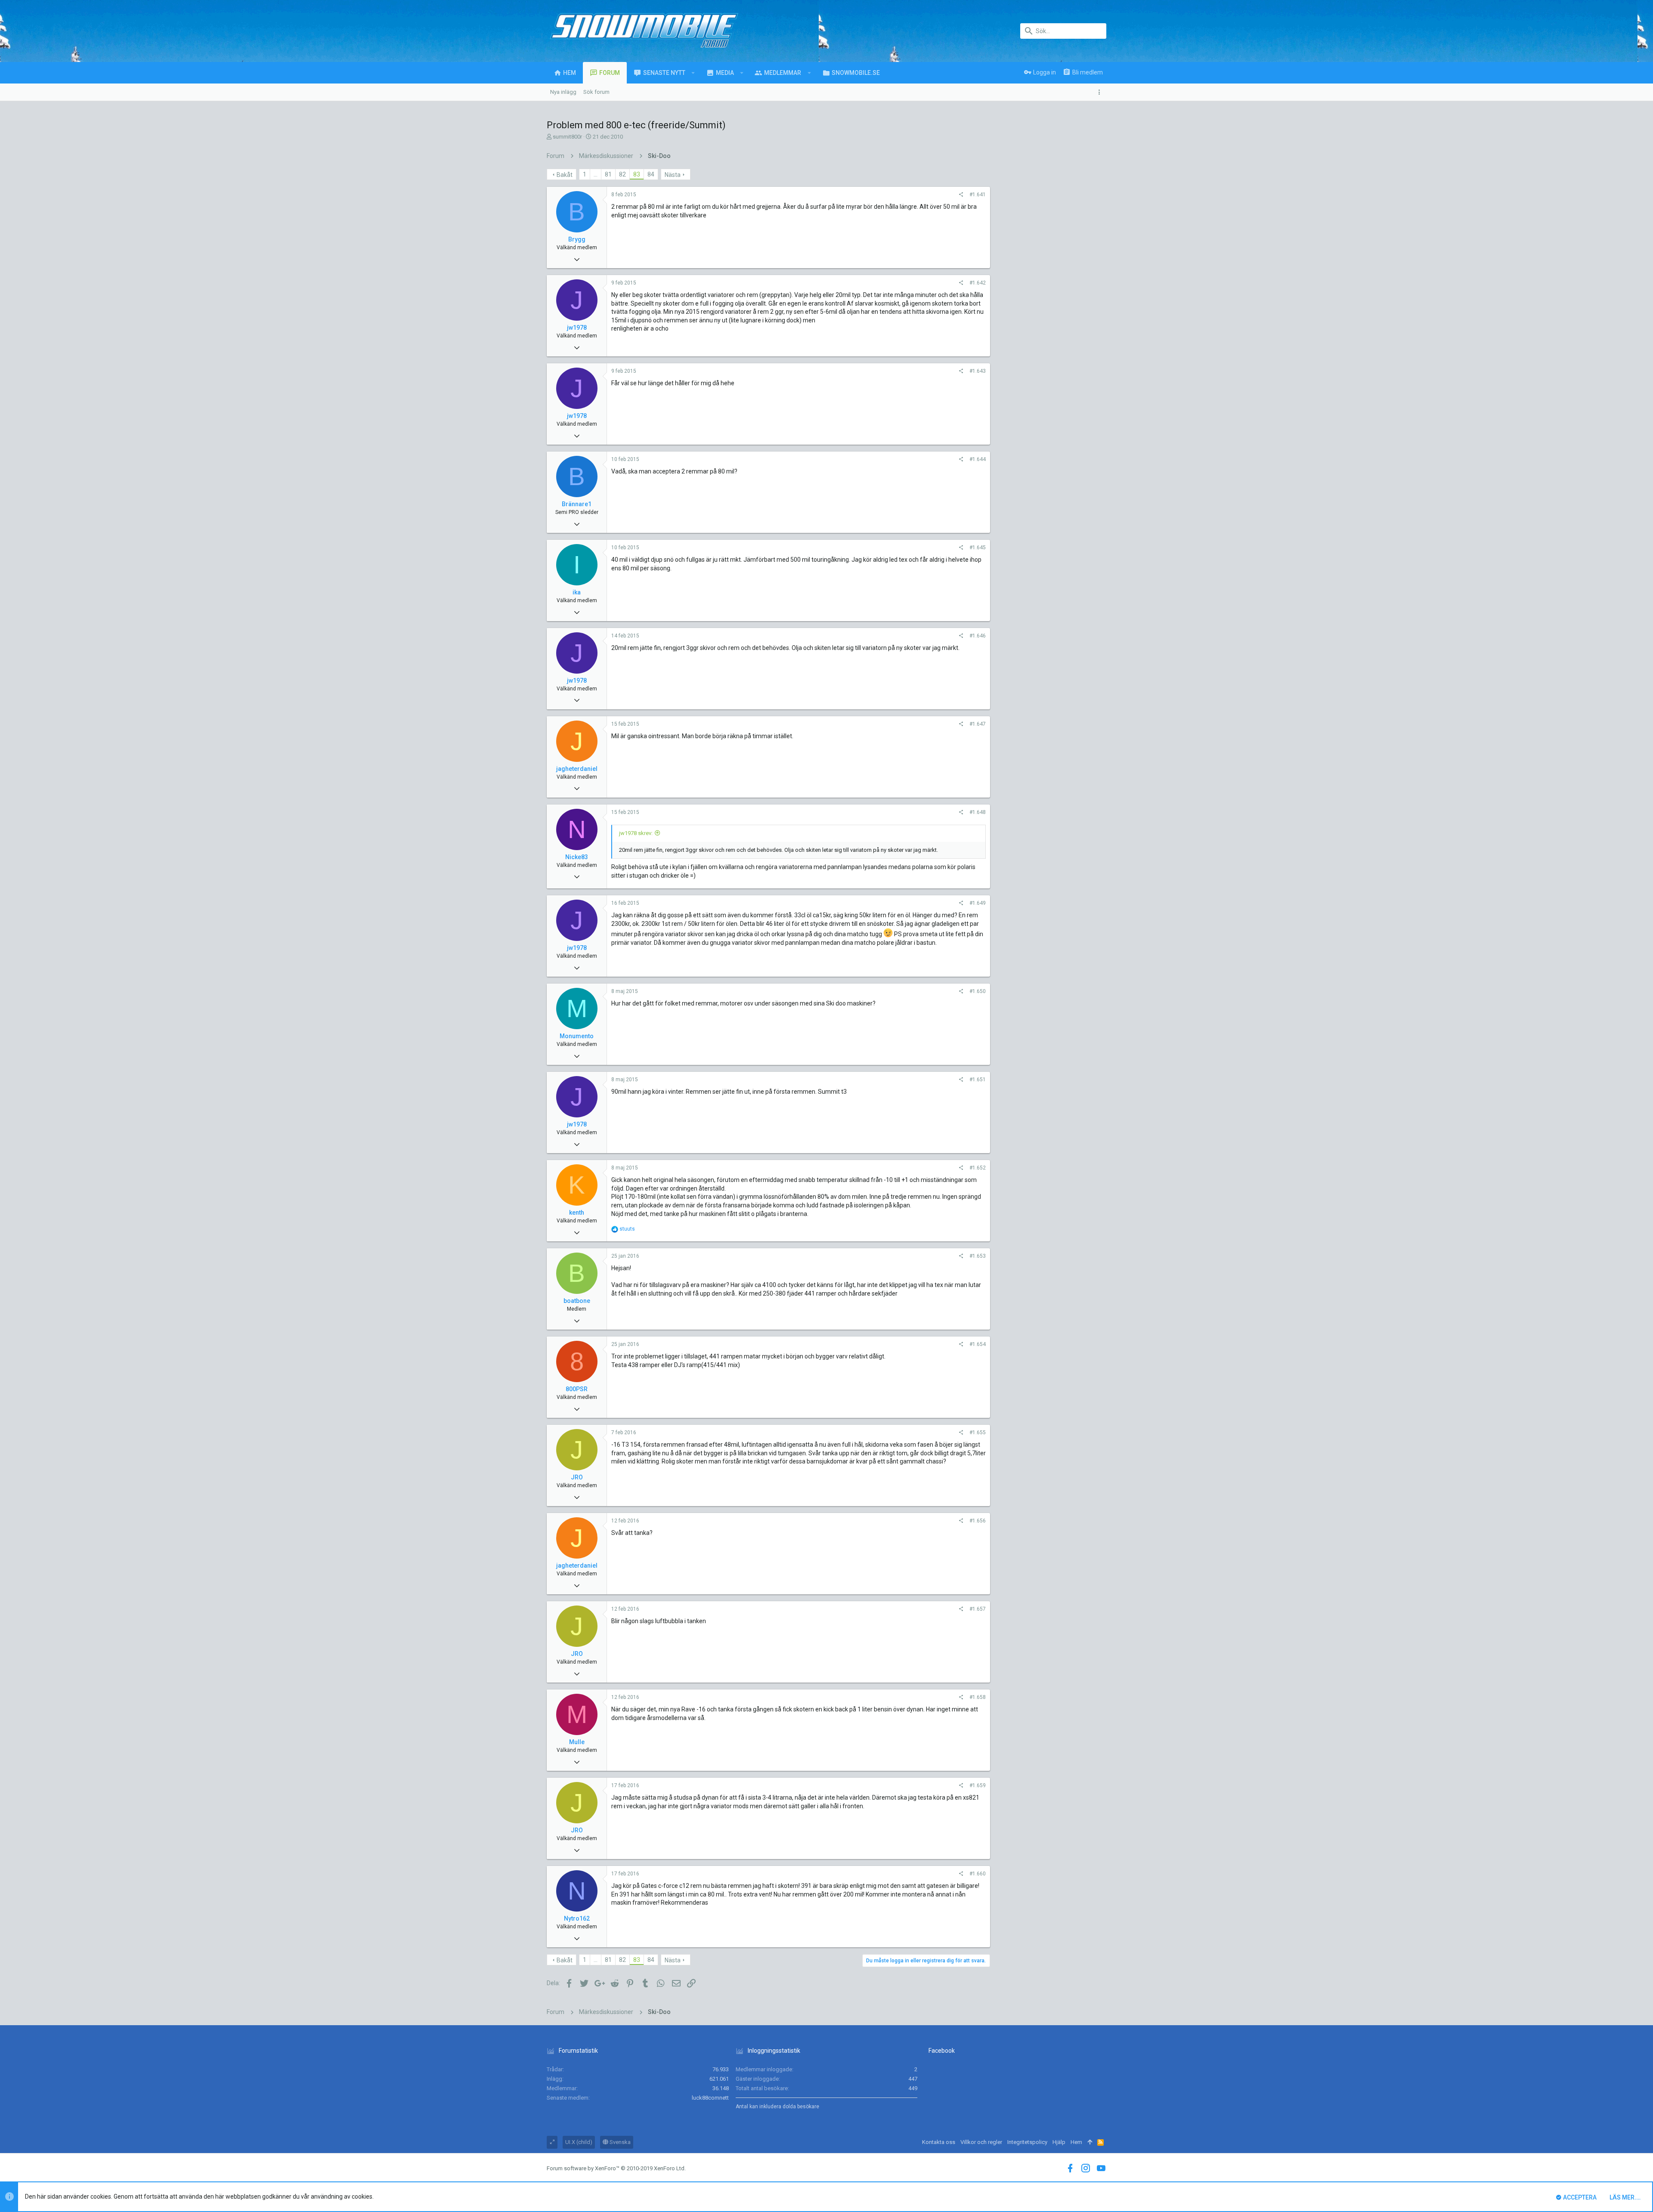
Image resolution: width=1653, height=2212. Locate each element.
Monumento (577, 1036)
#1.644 (978, 459)
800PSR (577, 1389)
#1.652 (978, 1168)
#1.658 (978, 1697)
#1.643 (978, 371)
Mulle (577, 1742)
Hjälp (1059, 2142)
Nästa (673, 175)
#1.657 (978, 1609)
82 (622, 174)
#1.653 (978, 1256)
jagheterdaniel (577, 769)
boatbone (577, 1301)
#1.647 (978, 724)
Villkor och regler (981, 2142)
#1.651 (978, 1080)
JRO (577, 1477)
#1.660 (978, 1874)
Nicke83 (577, 857)
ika (577, 592)
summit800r (567, 137)
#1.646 (978, 636)
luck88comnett (710, 2098)
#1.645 (978, 548)
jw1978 (577, 328)
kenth (577, 1213)
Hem (1076, 2142)
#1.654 (978, 1344)
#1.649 (978, 903)
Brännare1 (577, 504)
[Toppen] (1090, 2142)
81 (608, 174)
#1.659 (978, 1785)
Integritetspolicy (1027, 2142)
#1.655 (978, 1432)
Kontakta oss (939, 2142)
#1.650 (978, 991)
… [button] (596, 174)
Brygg (577, 239)
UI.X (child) (579, 2142)
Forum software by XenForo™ (616, 2168)
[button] (693, 73)
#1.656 (978, 1521)
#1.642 (978, 283)
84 (651, 174)
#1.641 (978, 195)
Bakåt (565, 175)
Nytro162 (577, 1918)
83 (637, 174)
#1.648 (978, 812)
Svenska (619, 2142)
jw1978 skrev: (636, 833)
